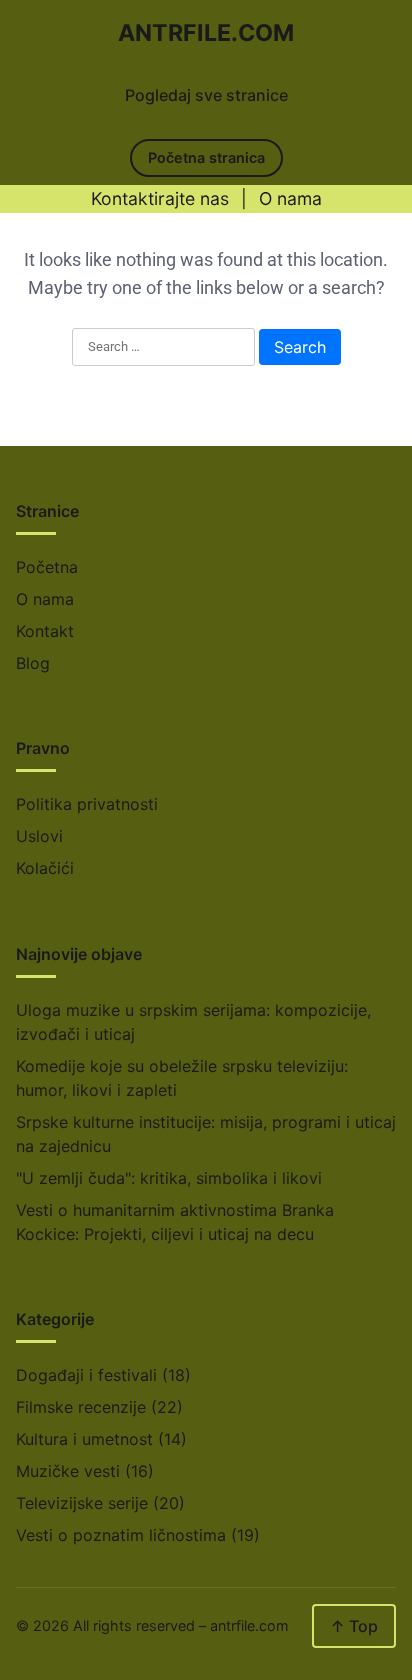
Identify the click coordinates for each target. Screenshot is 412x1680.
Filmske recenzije (81, 1407)
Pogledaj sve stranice (206, 95)
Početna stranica (206, 157)
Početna (47, 567)
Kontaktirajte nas (160, 198)
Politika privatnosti (87, 804)
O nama (290, 198)
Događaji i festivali (86, 1375)
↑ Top (354, 1626)
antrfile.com (206, 33)
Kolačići (45, 868)
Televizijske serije (82, 1503)
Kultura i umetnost (84, 1439)
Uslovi (39, 836)
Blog (33, 663)
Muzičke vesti (68, 1471)
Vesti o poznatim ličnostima (121, 1535)
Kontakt (45, 631)
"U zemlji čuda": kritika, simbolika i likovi (169, 1178)
